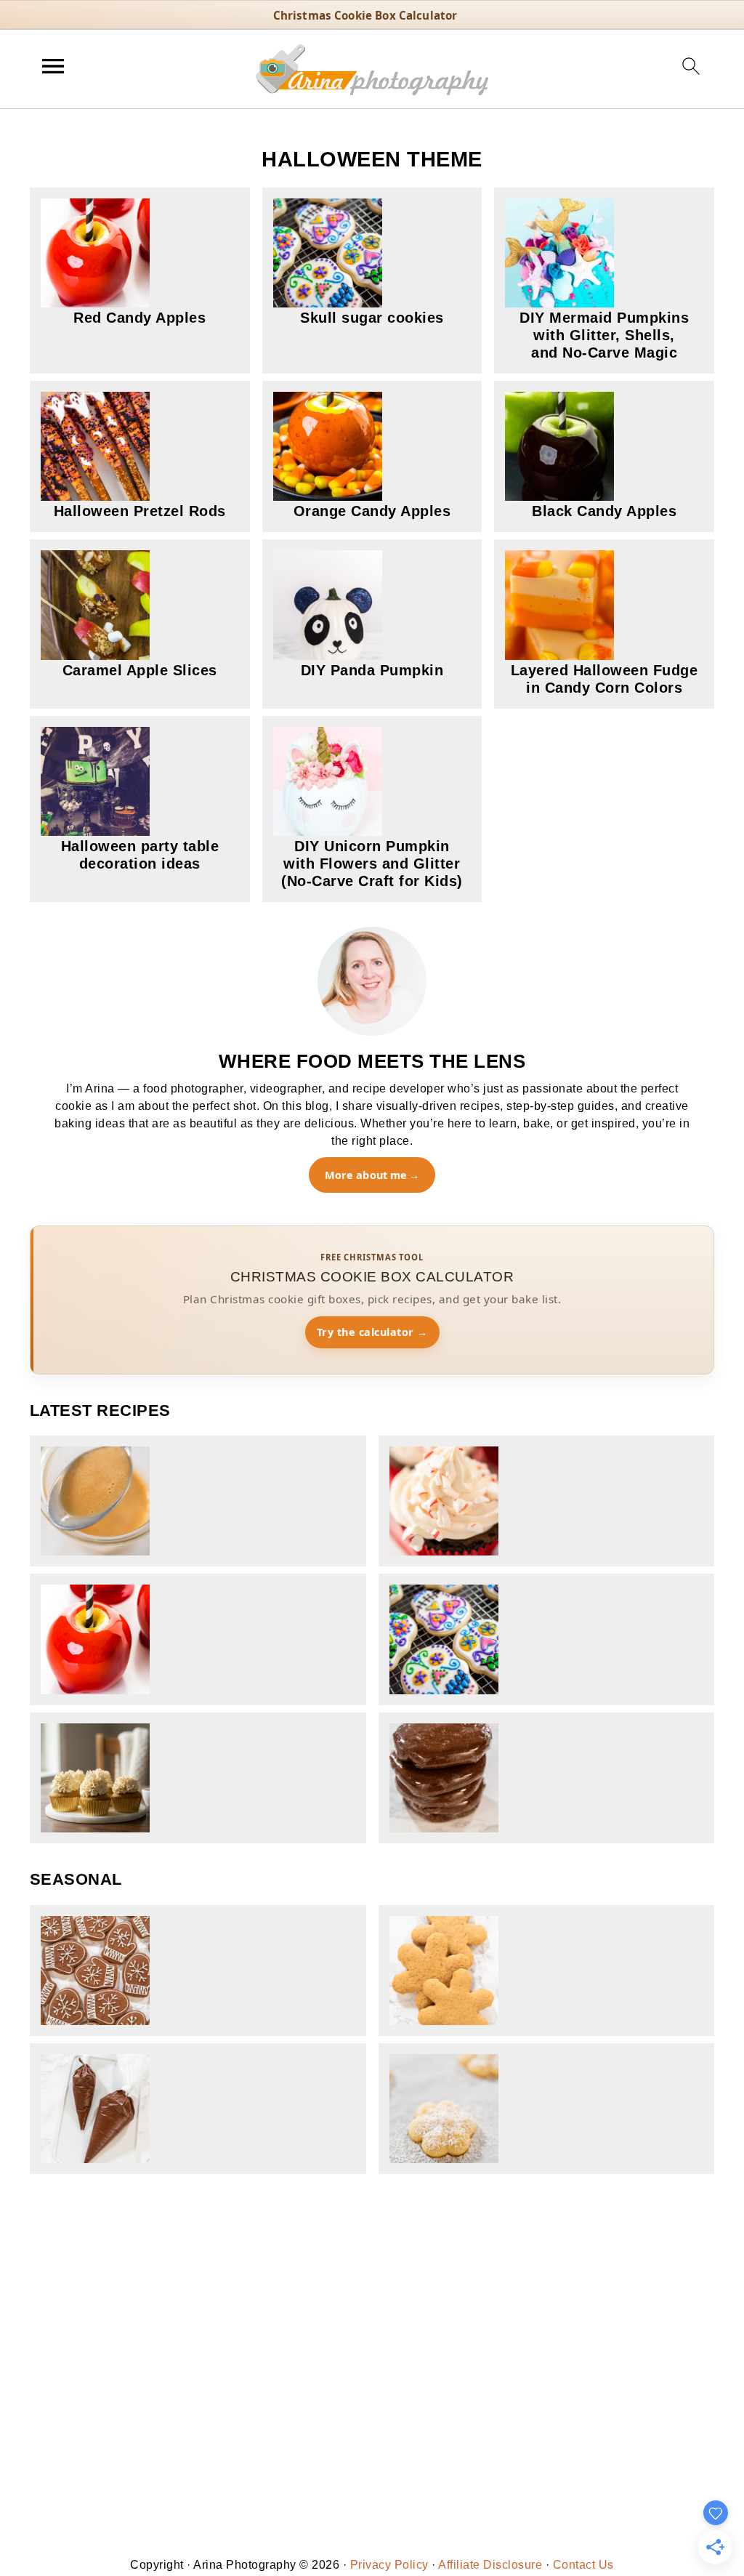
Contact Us (583, 2565)
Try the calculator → (372, 1332)
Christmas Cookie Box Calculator (365, 15)
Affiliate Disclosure (490, 2565)
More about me (366, 1175)
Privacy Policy (389, 2565)
